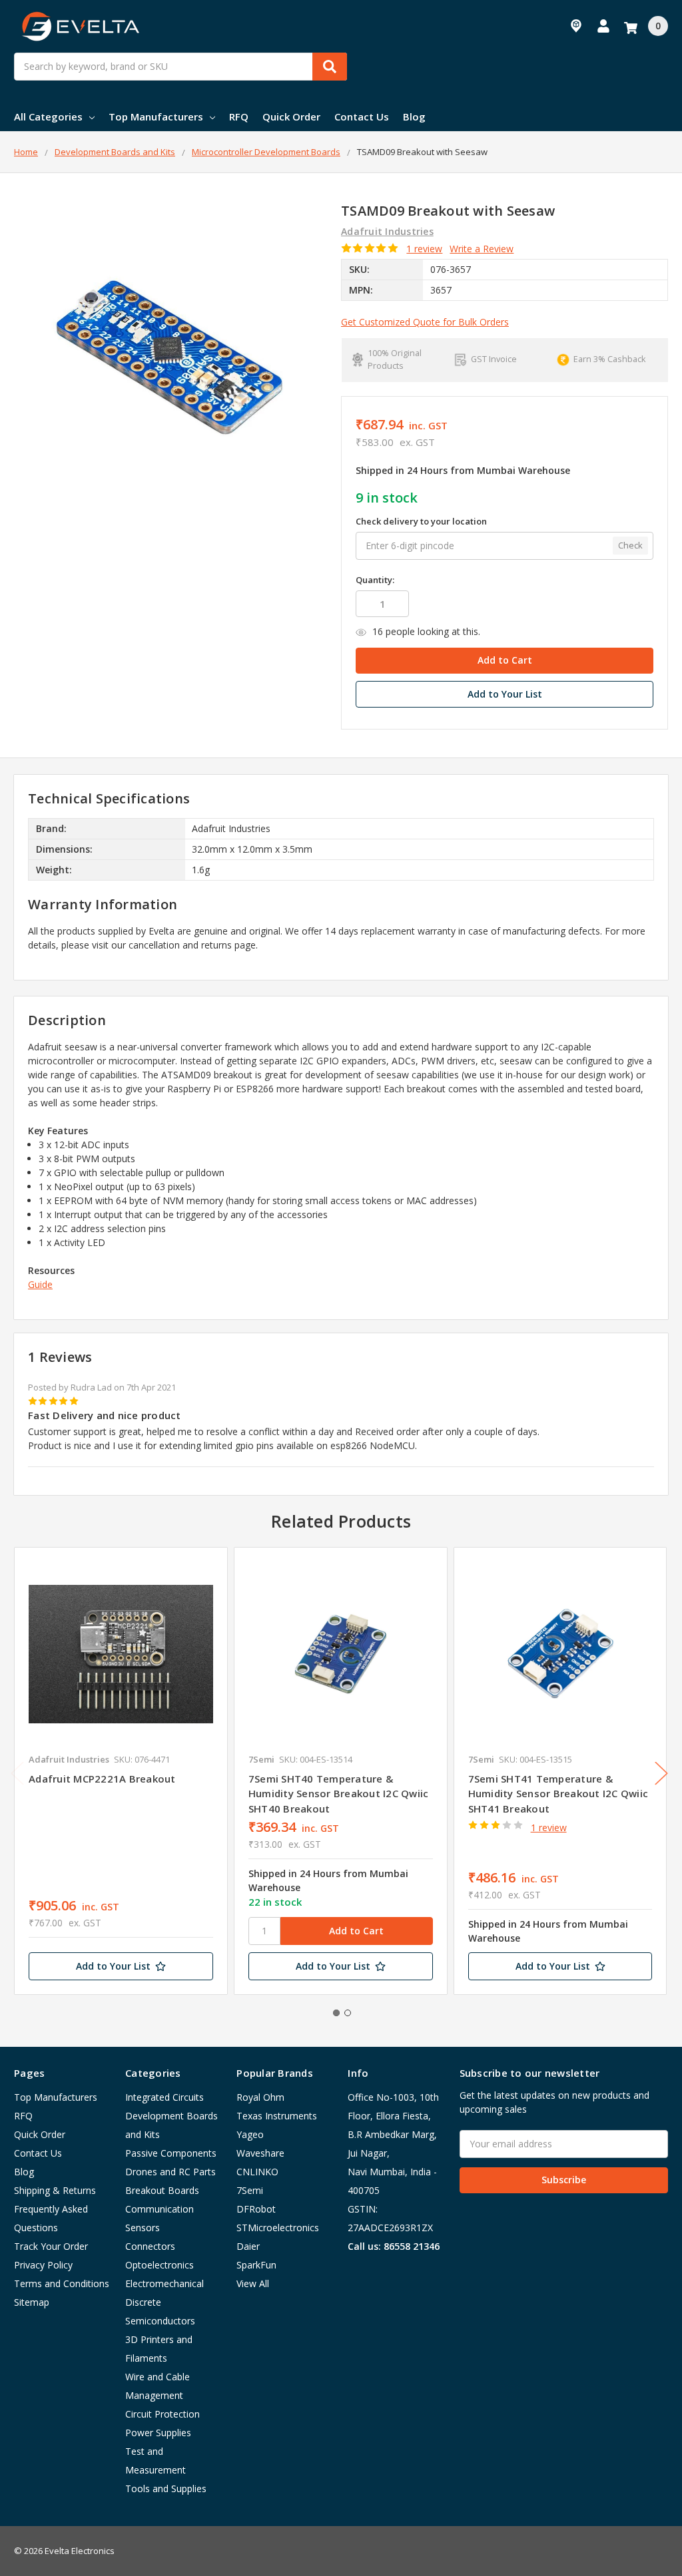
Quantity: (375, 580)
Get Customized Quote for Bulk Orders (425, 322)
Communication (160, 2209)
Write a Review (482, 249)
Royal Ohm (260, 2097)
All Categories (48, 116)
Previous (17, 1773)
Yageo (250, 2134)
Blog (414, 116)
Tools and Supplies (166, 2488)
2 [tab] (348, 2013)
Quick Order (291, 116)
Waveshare (260, 2153)
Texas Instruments (277, 2116)
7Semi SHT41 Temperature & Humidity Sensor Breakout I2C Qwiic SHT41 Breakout (558, 1794)
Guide (40, 1284)
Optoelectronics (160, 2265)
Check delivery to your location (421, 521)
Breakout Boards (162, 2190)
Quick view (121, 1653)
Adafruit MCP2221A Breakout (102, 1779)
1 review (424, 249)
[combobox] (180, 67)
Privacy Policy (43, 2265)
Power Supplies (158, 2433)
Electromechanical (165, 2283)
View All (253, 2283)
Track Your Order (51, 2246)
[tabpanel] (121, 1771)
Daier (248, 2246)
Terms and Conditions (62, 2283)
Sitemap (32, 2302)
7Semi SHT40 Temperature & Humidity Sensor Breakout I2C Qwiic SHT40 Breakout (339, 1794)
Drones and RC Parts (170, 2172)
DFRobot (256, 2209)
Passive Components (171, 2153)
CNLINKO (257, 2172)
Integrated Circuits (165, 2097)
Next (661, 1773)
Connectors (150, 2246)
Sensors (143, 2228)
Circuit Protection (163, 2414)
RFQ (239, 116)
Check (630, 545)
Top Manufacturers (156, 116)
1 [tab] (336, 2013)
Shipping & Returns (55, 2190)
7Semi (250, 2190)
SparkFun (256, 2265)
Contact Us (362, 116)
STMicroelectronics (278, 2228)
